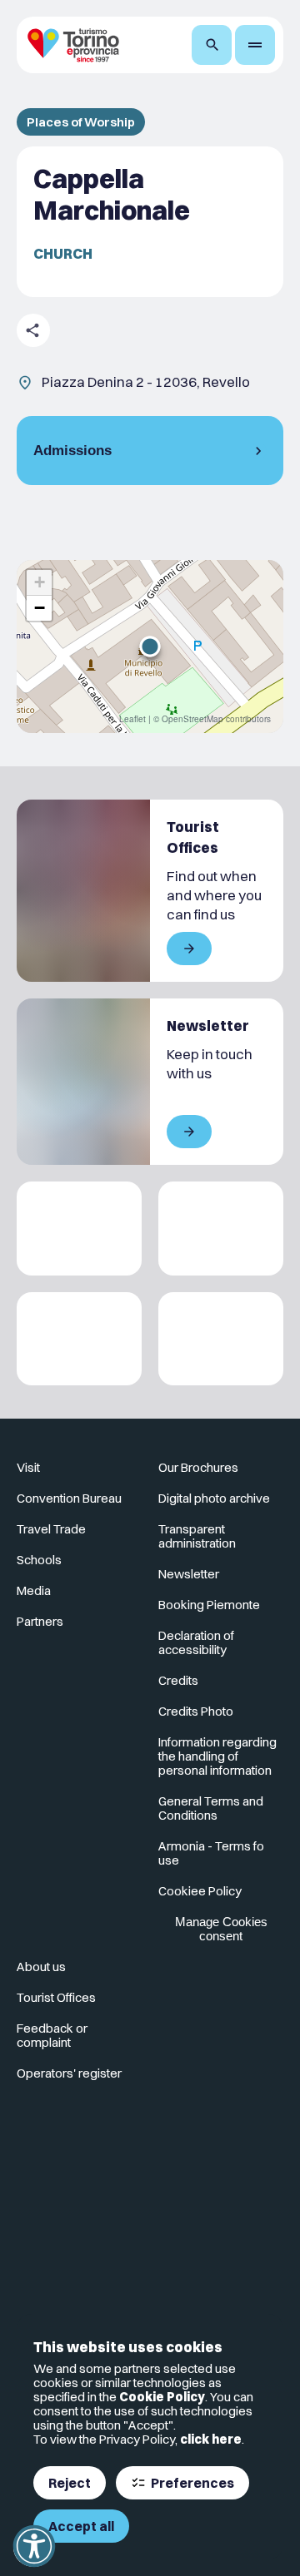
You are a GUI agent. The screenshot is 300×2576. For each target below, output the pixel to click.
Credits (178, 1680)
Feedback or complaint (52, 2035)
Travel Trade (51, 1529)
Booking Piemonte (209, 1605)
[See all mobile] (189, 949)
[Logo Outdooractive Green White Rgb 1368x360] (221, 1339)
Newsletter (189, 1574)
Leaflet (132, 719)
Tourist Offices (56, 1997)
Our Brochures (198, 1467)
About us (41, 1967)
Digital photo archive (214, 1498)
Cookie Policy (162, 2397)
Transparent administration (197, 1536)
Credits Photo (196, 1711)
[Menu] (255, 45)
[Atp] (79, 1229)
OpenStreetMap (192, 719)
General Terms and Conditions (211, 1808)
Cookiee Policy (200, 1891)
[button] (150, 646)
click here (211, 2439)
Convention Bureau (69, 1498)
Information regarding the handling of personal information (217, 1756)
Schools (39, 1560)
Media (34, 1590)
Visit (28, 1467)
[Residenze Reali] (79, 1339)
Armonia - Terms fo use (211, 1853)
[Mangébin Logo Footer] (221, 1229)
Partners (40, 1621)
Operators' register (69, 2073)
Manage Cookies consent (221, 1929)
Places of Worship (81, 122)
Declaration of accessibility (196, 1642)
